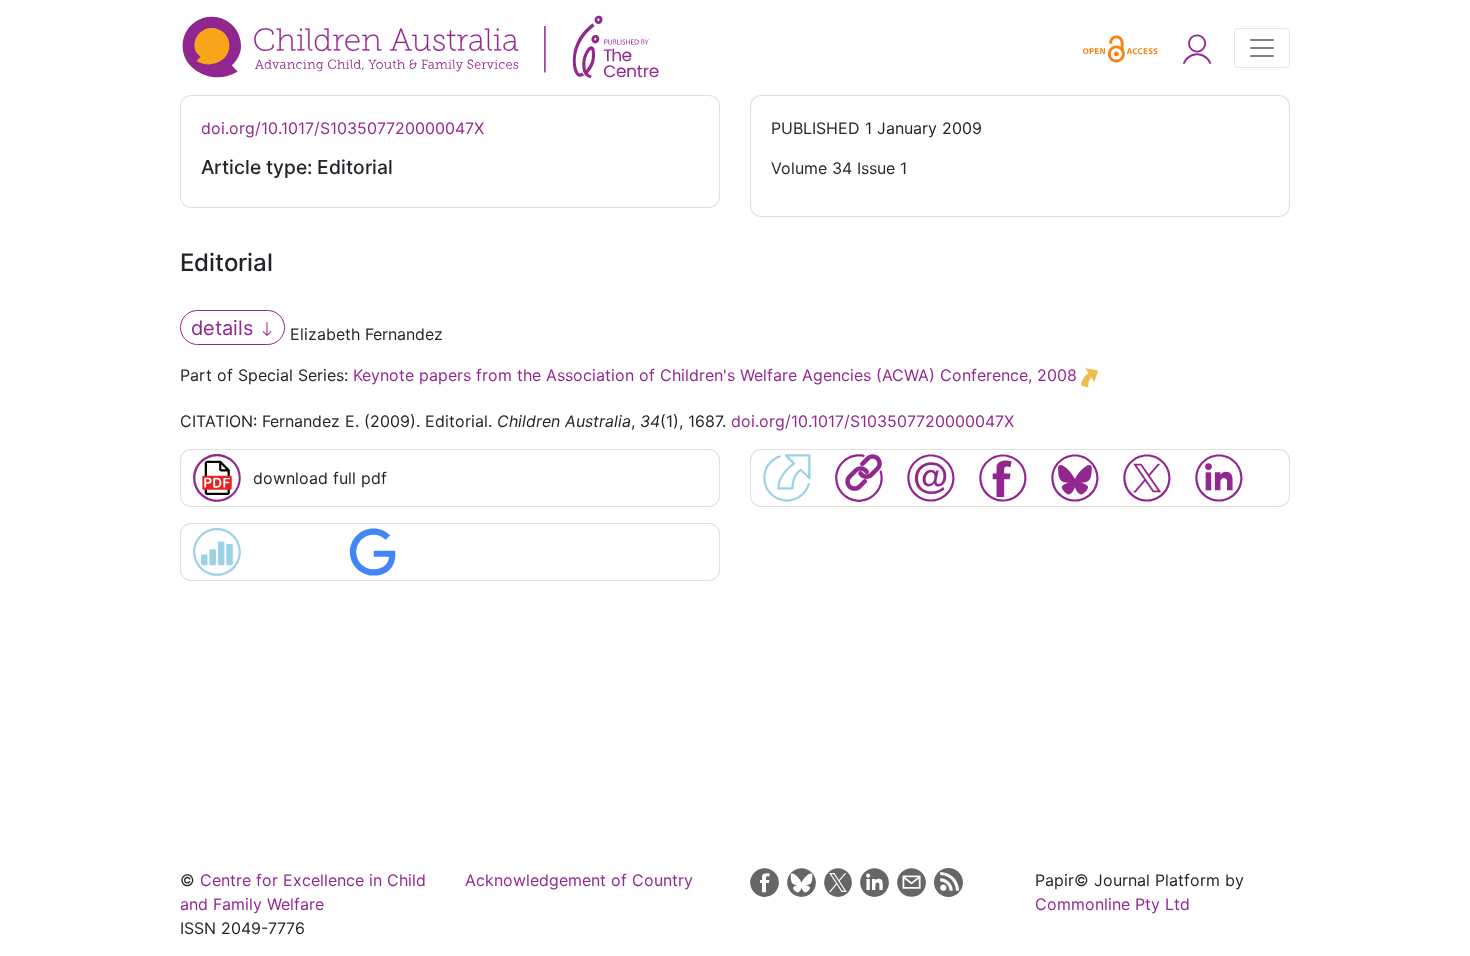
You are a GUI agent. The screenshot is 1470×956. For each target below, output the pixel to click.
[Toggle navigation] (1262, 48)
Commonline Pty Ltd (1112, 904)
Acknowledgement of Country (579, 880)
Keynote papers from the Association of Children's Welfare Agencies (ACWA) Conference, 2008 (715, 375)
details (225, 328)
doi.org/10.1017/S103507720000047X (342, 128)
